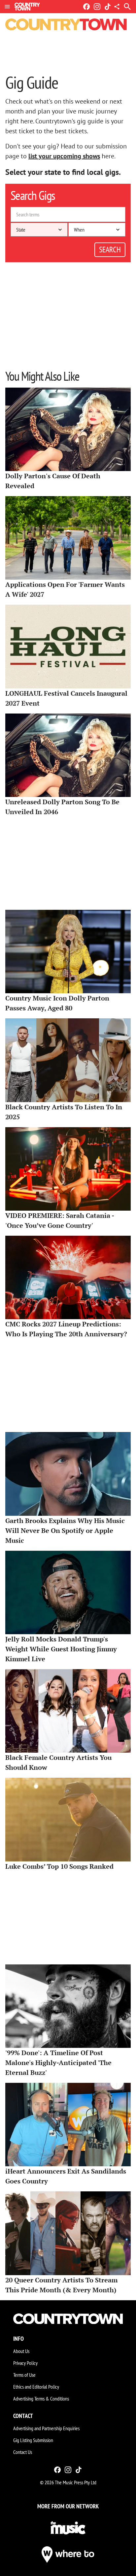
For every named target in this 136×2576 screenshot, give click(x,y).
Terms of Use (24, 2375)
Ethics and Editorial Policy (36, 2387)
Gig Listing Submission (33, 2440)
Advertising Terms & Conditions (41, 2399)
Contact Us (23, 2452)
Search (110, 250)
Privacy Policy (25, 2363)
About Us (21, 2351)
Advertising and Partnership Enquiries (46, 2428)
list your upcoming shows (64, 156)
